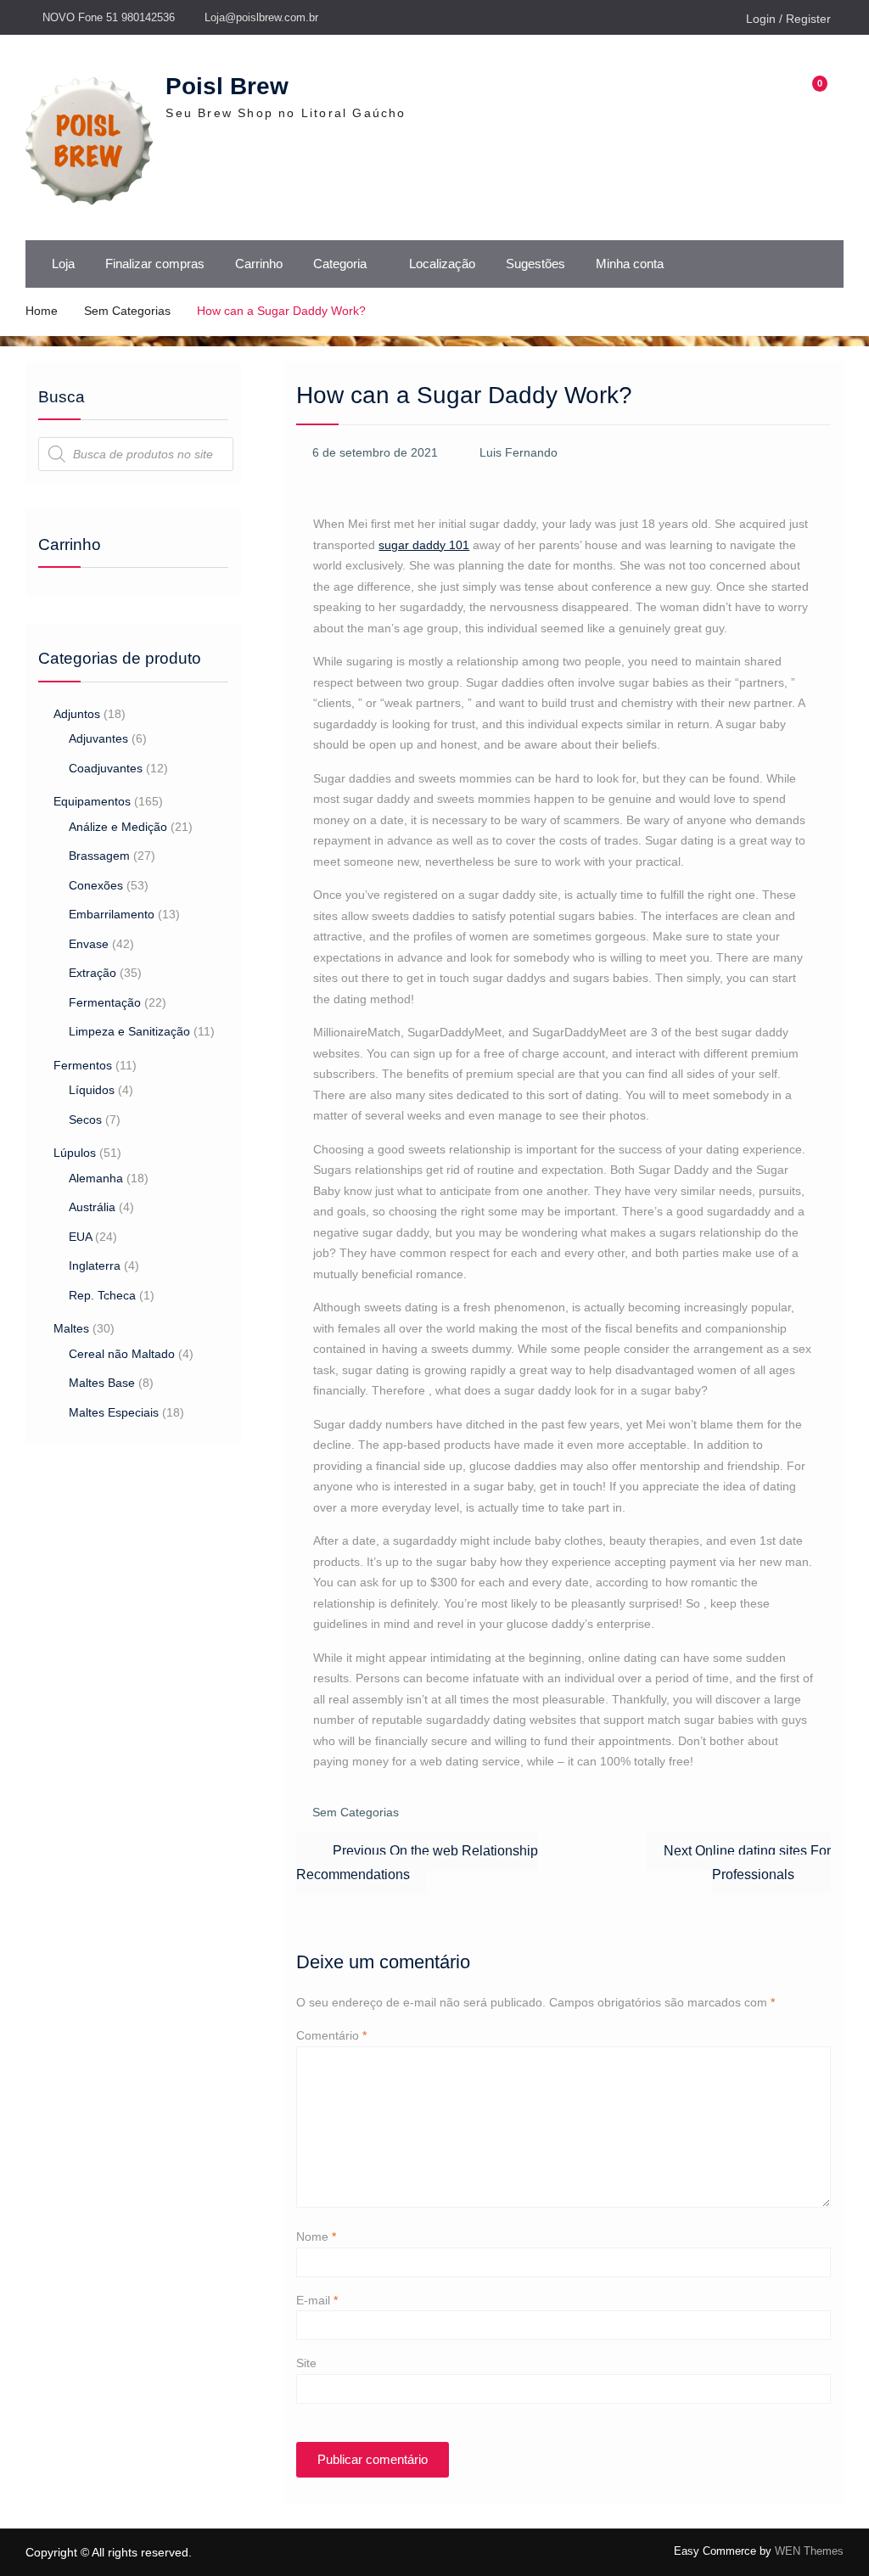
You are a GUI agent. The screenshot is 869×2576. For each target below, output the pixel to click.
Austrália (92, 1207)
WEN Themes (809, 2551)
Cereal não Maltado (122, 1354)
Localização (442, 264)
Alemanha (96, 1178)
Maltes (71, 1328)
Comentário (331, 2035)
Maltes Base (102, 1383)
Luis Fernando (519, 452)
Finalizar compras (155, 264)
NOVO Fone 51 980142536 (109, 17)
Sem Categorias (356, 1812)
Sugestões (535, 264)
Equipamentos (92, 801)
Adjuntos (77, 714)
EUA (80, 1237)
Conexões (96, 885)
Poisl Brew (227, 86)
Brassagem (99, 856)
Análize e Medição (118, 827)
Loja (63, 264)
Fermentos (83, 1065)
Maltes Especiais (114, 1412)
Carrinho (259, 264)
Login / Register (788, 19)
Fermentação (105, 1002)
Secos (85, 1120)
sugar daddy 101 (424, 545)
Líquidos (92, 1090)
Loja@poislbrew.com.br (261, 17)
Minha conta (630, 264)
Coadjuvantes (106, 768)
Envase (89, 944)
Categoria (340, 264)
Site (306, 2363)
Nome (316, 2236)
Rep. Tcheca (102, 1295)
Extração (93, 973)
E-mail (317, 2300)
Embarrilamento (112, 914)
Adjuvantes (98, 738)
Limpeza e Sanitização (129, 1031)
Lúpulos (75, 1153)
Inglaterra (95, 1266)
